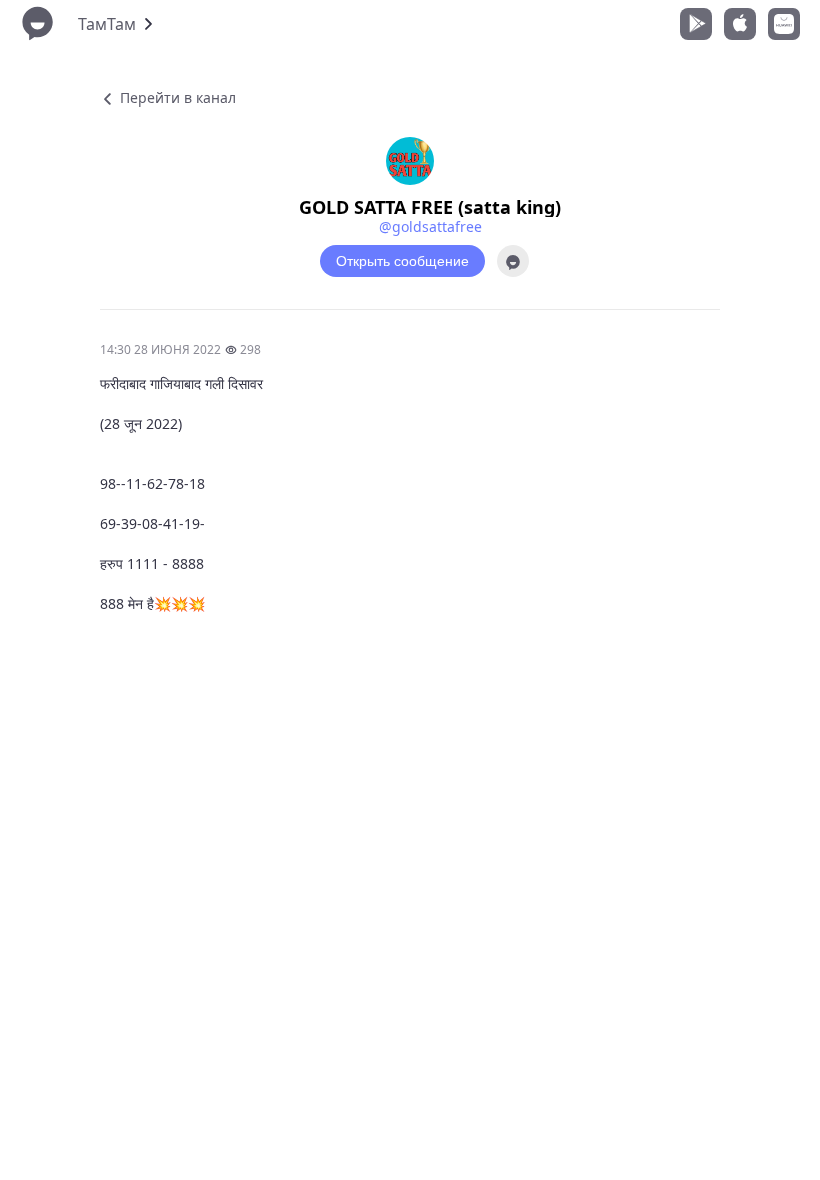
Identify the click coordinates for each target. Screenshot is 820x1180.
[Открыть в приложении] (513, 261)
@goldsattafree (430, 226)
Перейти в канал (176, 97)
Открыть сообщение (402, 261)
